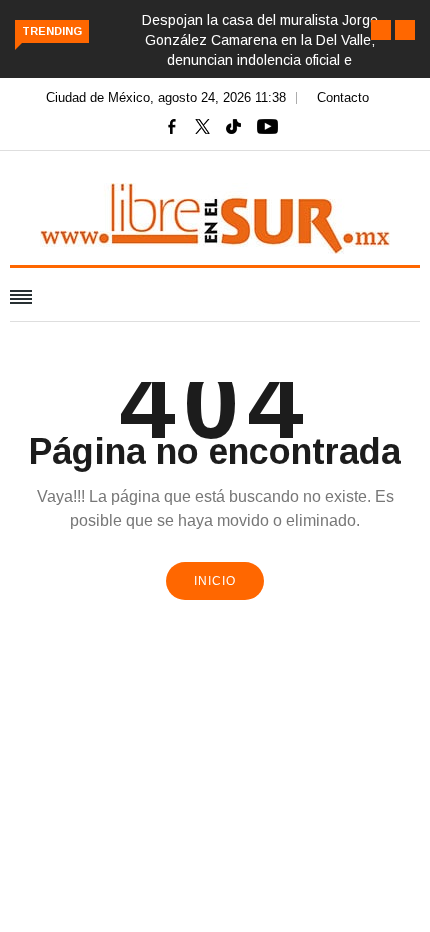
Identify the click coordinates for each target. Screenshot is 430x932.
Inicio (215, 581)
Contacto (343, 97)
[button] (381, 30)
